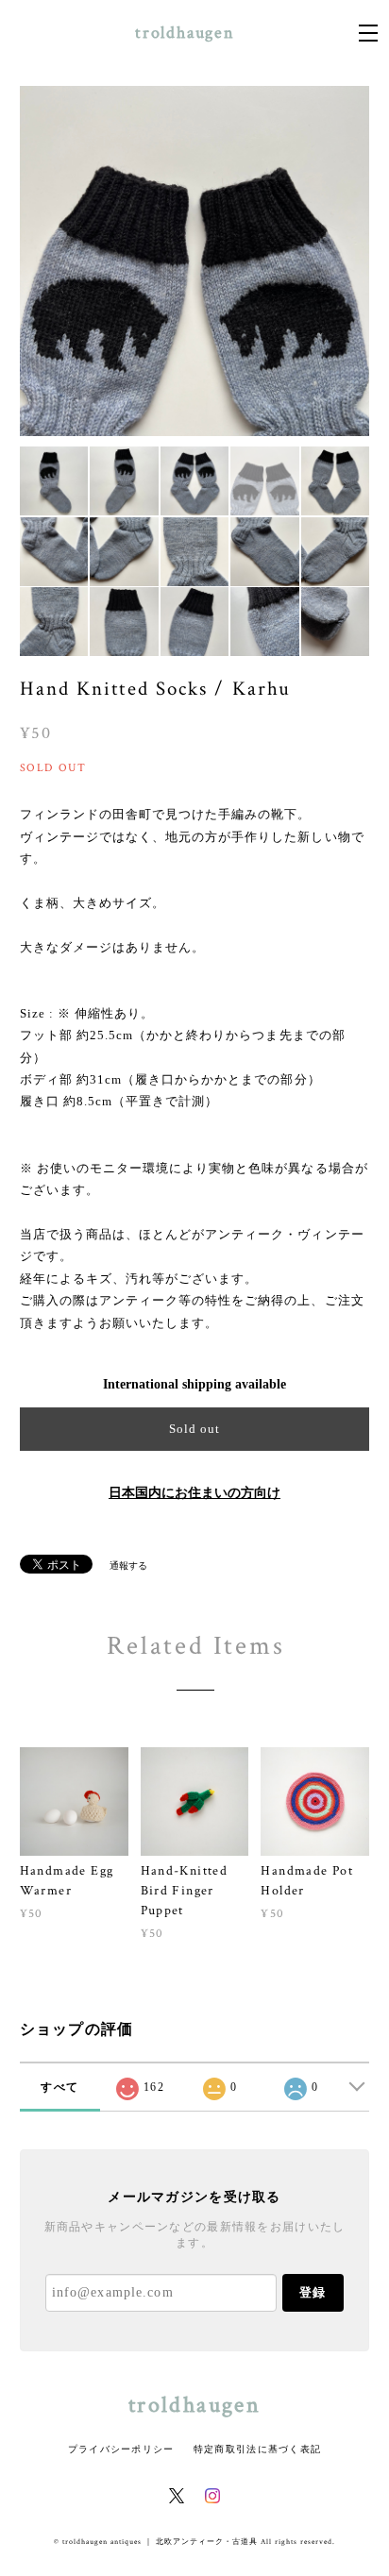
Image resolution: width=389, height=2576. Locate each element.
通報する (128, 1566)
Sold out (194, 1429)
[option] (195, 261)
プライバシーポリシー (121, 2449)
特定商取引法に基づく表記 (257, 2449)
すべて (59, 2087)
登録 (313, 2292)
